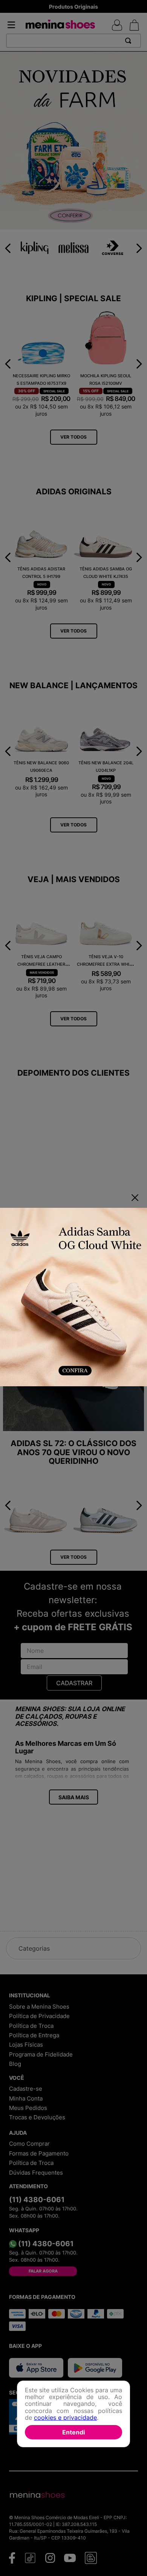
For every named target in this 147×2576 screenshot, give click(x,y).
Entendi (73, 2432)
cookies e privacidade (65, 2417)
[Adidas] (73, 1298)
